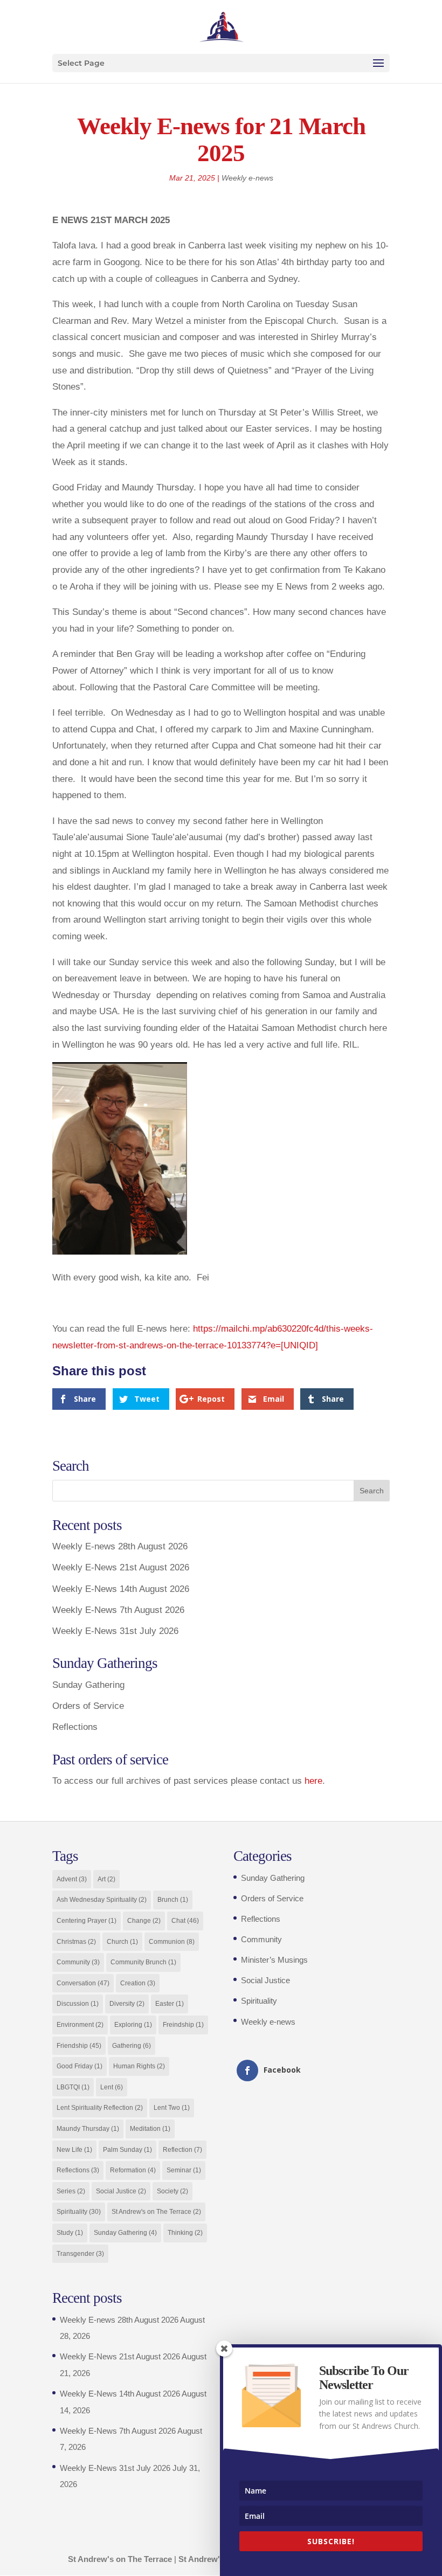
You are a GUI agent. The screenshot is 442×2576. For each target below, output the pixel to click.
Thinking (185, 2233)
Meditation (150, 2129)
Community (78, 1962)
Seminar (184, 2170)
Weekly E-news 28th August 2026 (120, 1546)
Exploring (133, 2025)
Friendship (79, 2046)
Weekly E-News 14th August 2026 (121, 1589)
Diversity (127, 2004)
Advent (72, 1879)
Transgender (80, 2254)
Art (106, 1879)
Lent (112, 2087)
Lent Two (172, 2108)
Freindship (183, 2025)
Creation (138, 1983)
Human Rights (139, 2066)
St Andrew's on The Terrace (156, 2212)
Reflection (182, 2150)
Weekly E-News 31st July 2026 (115, 1631)
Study (70, 2233)
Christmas (76, 1942)
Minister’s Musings (274, 1960)
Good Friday (80, 2066)
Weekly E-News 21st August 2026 (121, 1567)
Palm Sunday (127, 2150)
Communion (172, 1942)
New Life (74, 2150)
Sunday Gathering (88, 1685)
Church (122, 1942)
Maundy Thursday (88, 2129)
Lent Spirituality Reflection (100, 2108)
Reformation (133, 2170)
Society (172, 2191)
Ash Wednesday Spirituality (102, 1900)
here (313, 1781)
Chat (185, 1921)
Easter (170, 2004)
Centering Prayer (87, 1921)
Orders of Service (88, 1706)
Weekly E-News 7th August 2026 (118, 1610)
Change (144, 1921)
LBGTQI (73, 2087)
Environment (80, 2025)
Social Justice (121, 2191)
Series (71, 2191)
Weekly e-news (247, 178)
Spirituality (79, 2212)
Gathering (132, 2046)
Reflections (75, 1727)
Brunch (173, 1900)
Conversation (83, 1983)
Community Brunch (143, 1962)
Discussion (78, 2004)
